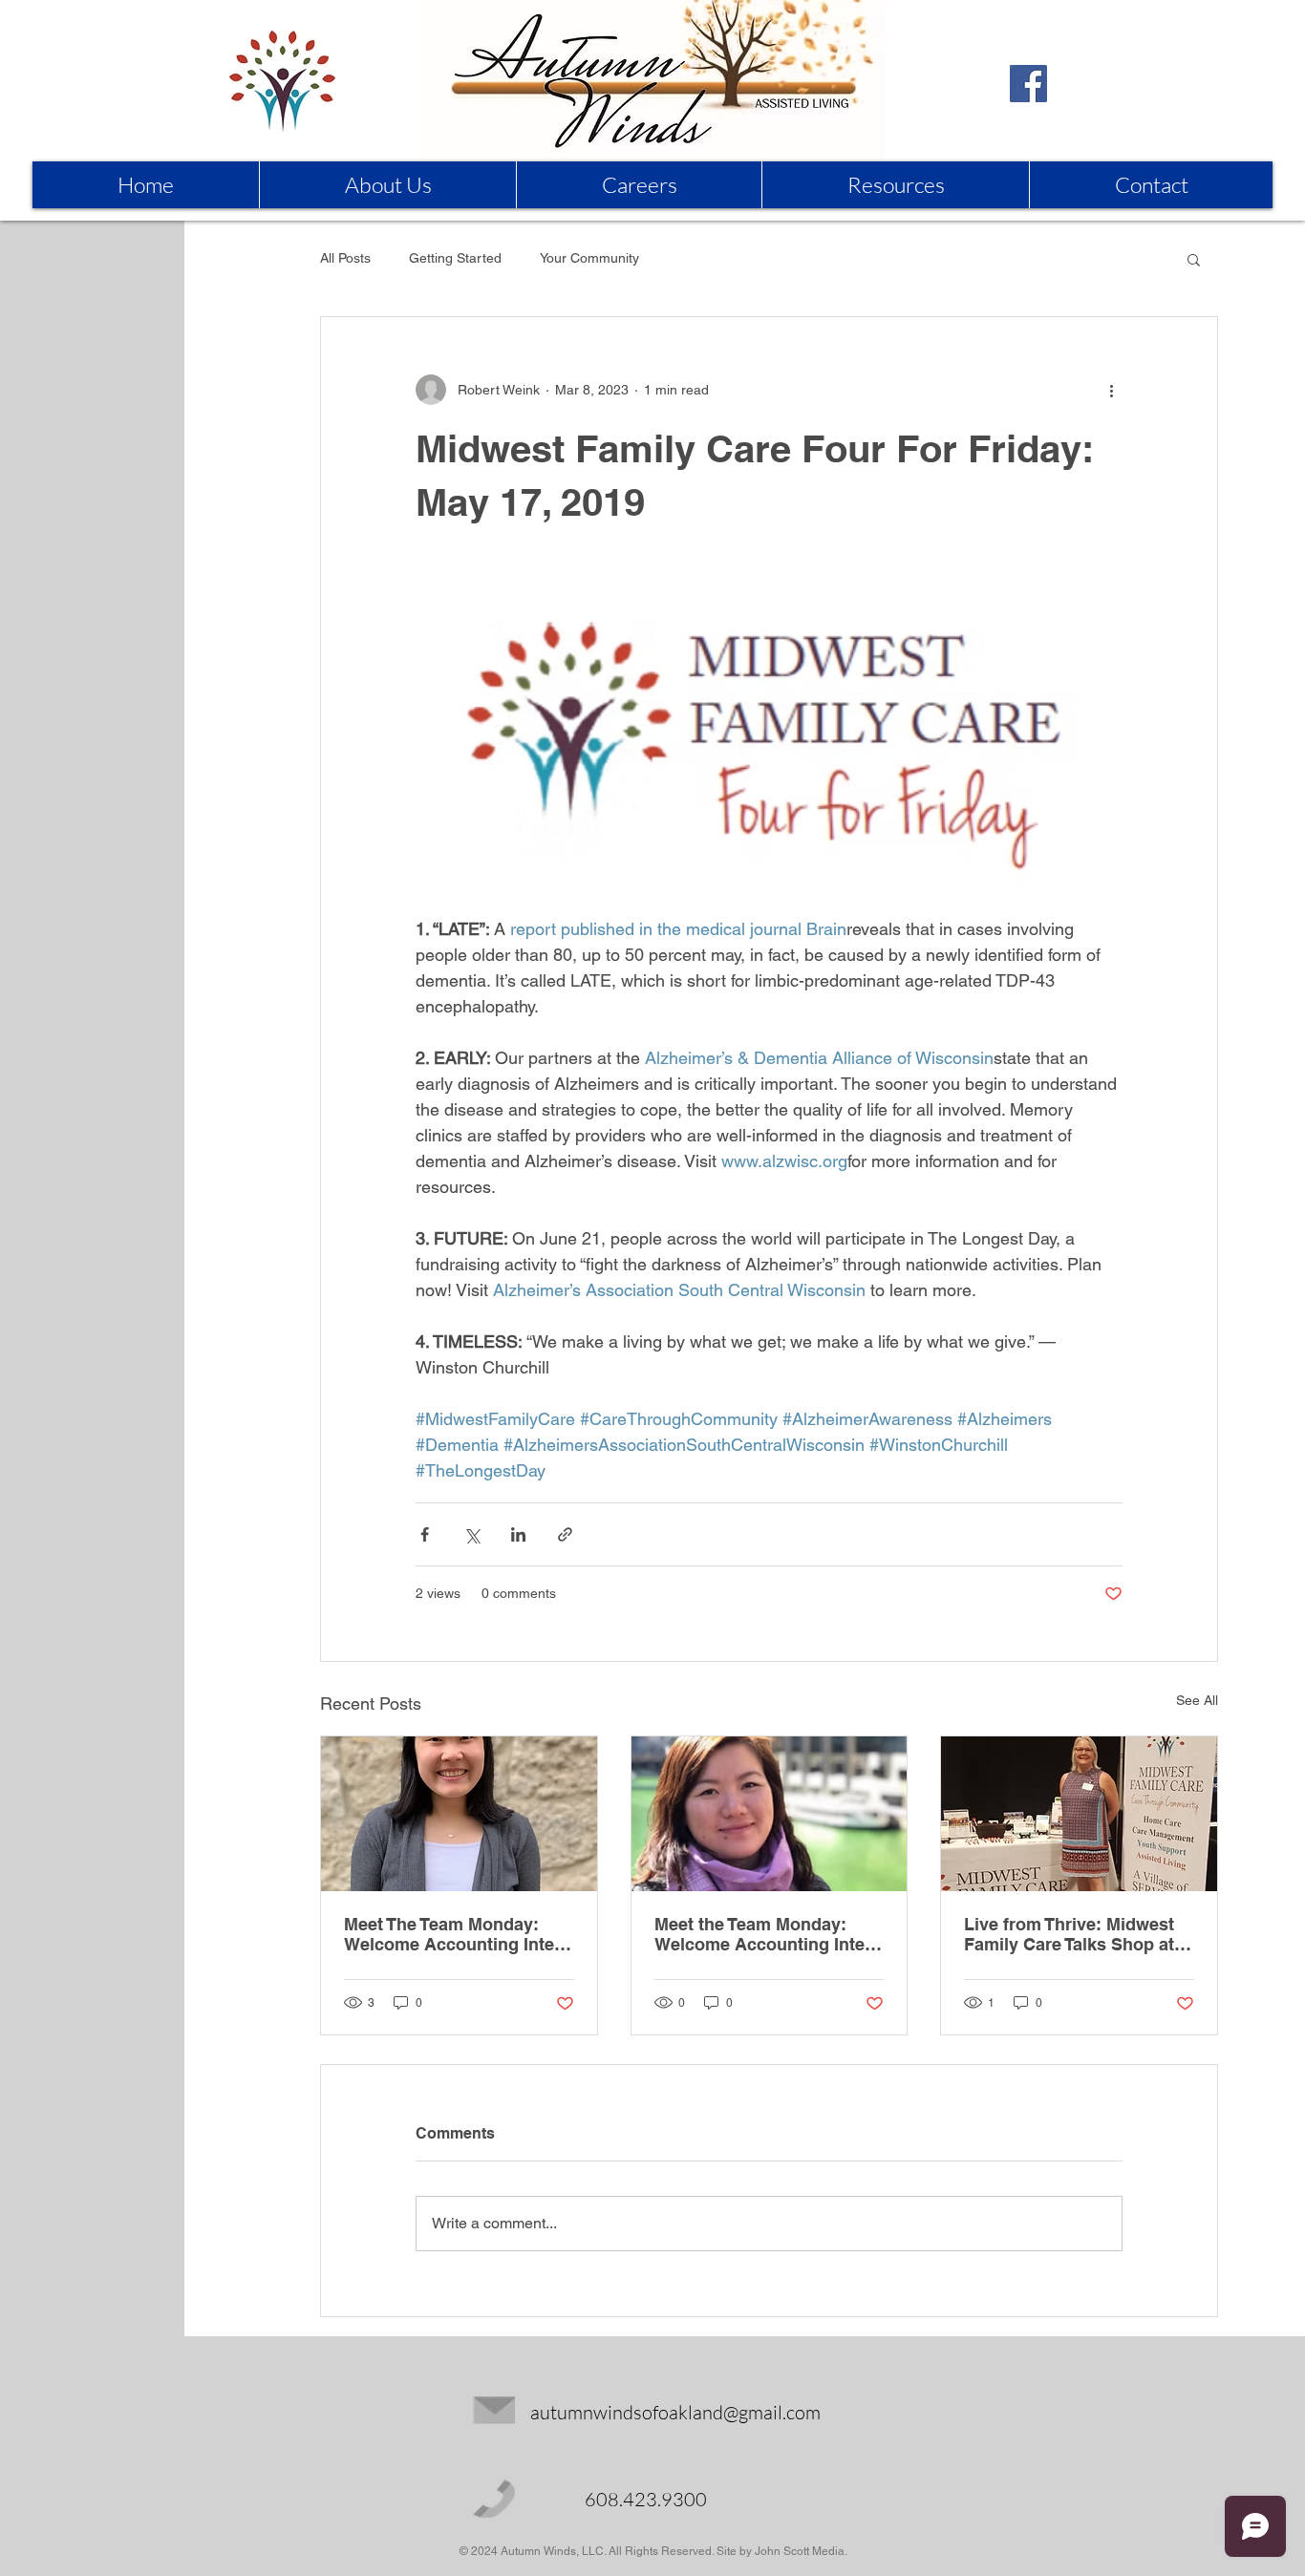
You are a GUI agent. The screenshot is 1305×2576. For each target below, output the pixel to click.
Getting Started (455, 258)
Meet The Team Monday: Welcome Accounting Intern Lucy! (458, 1934)
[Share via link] (565, 1534)
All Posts (345, 258)
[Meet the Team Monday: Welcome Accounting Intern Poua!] (770, 1814)
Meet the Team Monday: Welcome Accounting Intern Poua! (768, 1934)
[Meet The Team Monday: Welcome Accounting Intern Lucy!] (459, 1814)
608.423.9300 (646, 2499)
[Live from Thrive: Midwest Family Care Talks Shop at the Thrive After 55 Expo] (1079, 1814)
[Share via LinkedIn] (518, 1534)
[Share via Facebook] (425, 1534)
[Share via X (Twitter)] (471, 1534)
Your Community (589, 258)
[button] (1194, 259)
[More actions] (1111, 390)
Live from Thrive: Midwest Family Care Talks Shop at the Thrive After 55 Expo (1069, 1934)
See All (1197, 1700)
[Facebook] (1028, 84)
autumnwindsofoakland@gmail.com (675, 2412)
